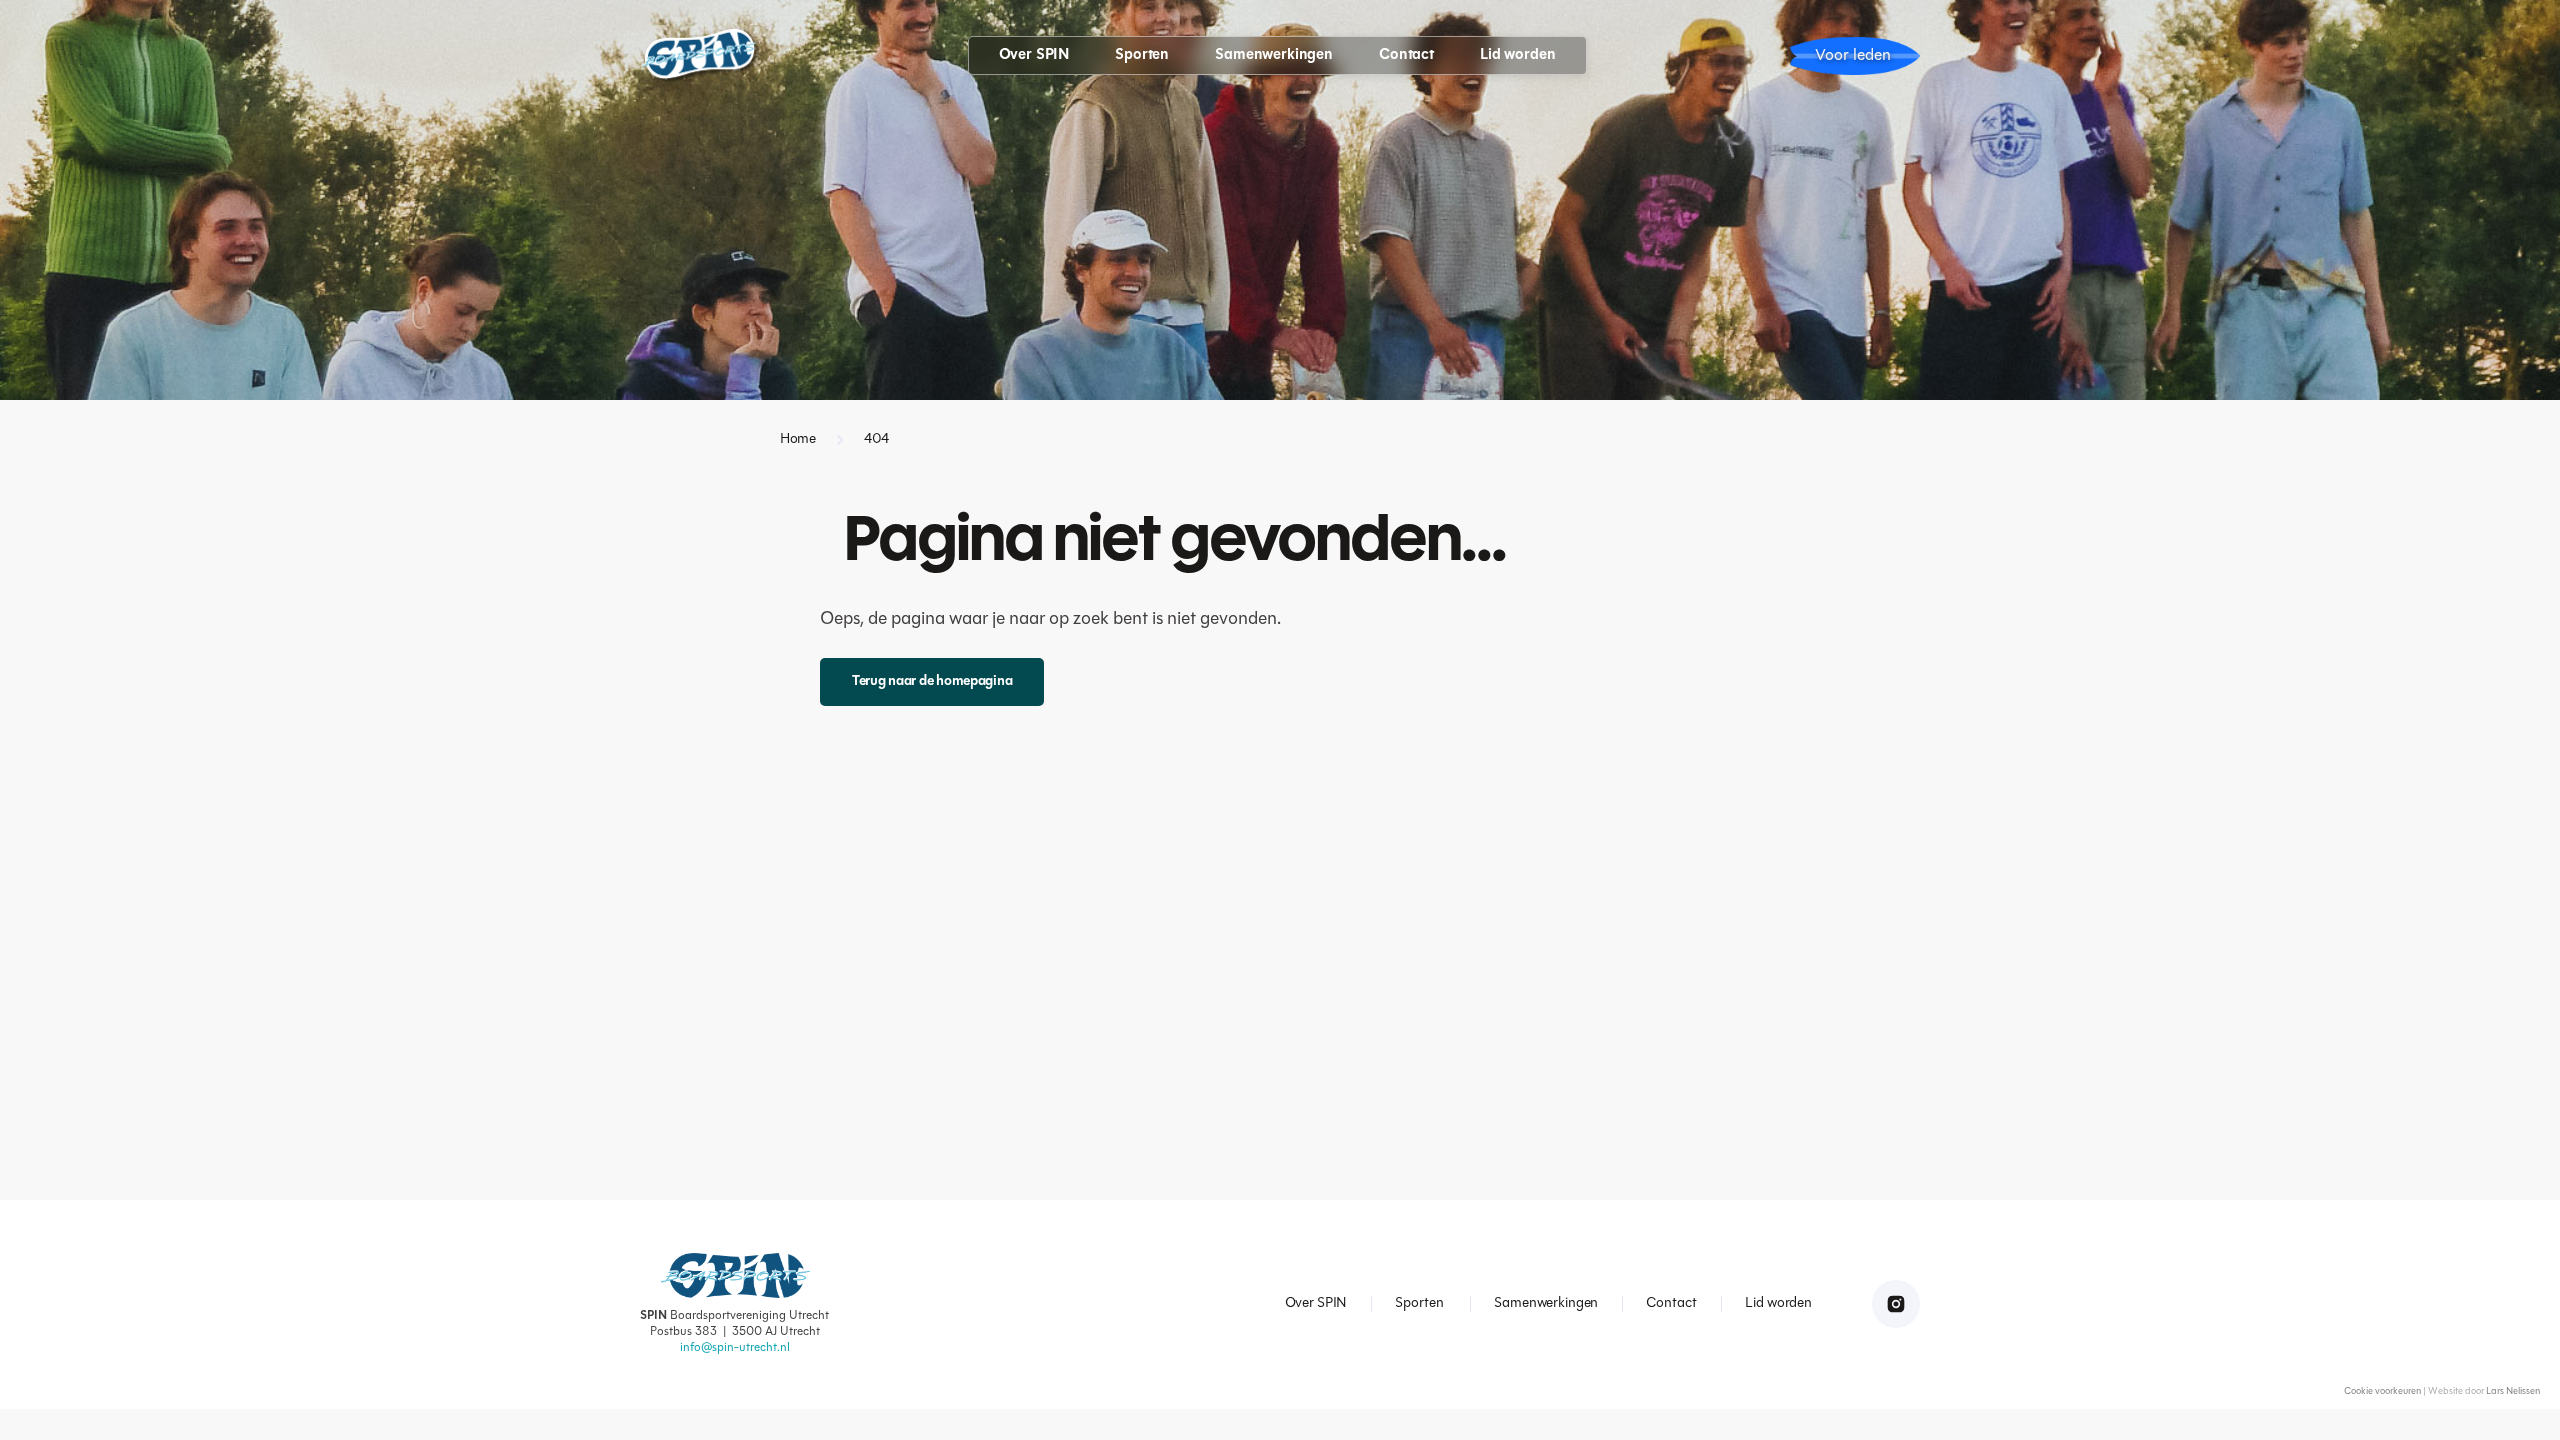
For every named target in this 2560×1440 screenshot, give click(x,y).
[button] (1034, 55)
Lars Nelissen (2513, 1391)
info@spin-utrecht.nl (735, 1348)
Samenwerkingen (1274, 55)
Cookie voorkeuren (2382, 1391)
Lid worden (1518, 55)
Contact (1406, 55)
